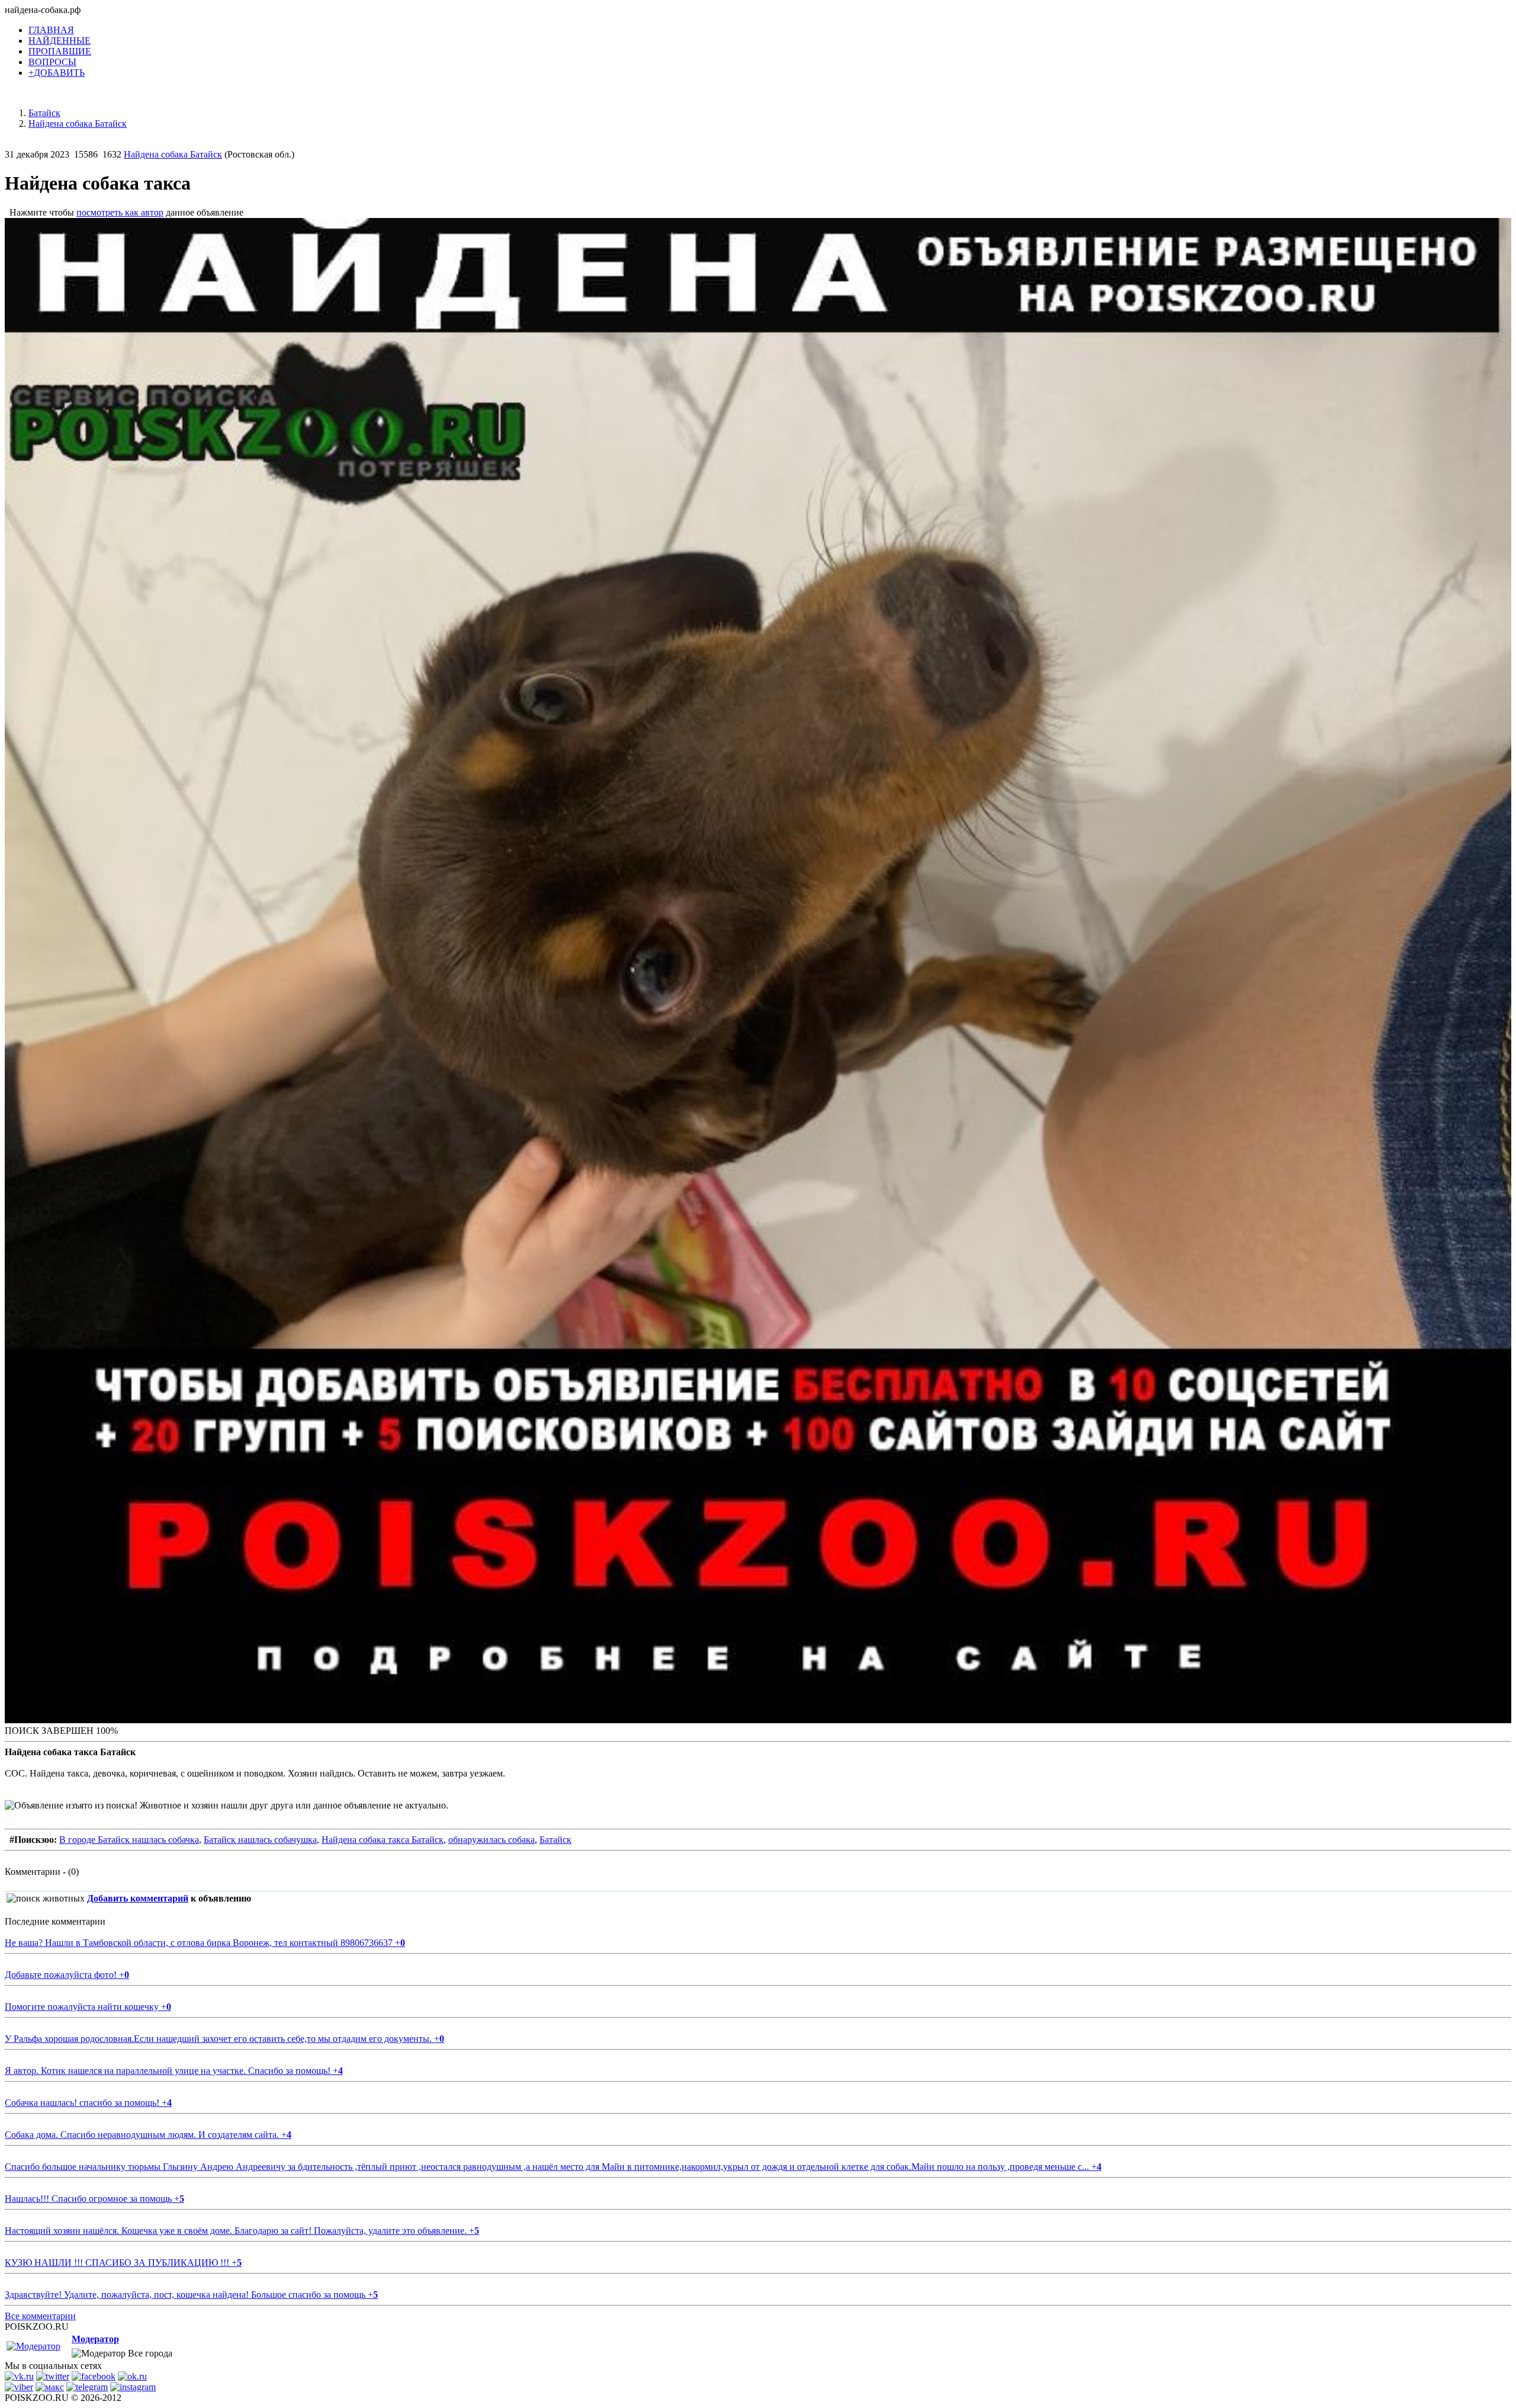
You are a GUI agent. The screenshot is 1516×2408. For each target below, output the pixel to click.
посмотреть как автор (120, 212)
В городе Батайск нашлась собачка (129, 1840)
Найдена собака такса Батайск (383, 1840)
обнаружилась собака (492, 1840)
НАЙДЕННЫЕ (60, 41)
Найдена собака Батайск (173, 154)
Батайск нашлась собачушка (260, 1840)
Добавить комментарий (138, 1898)
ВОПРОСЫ (52, 62)
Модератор (95, 2339)
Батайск (555, 1840)
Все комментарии (40, 2316)
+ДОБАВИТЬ (57, 73)
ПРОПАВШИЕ (60, 51)
